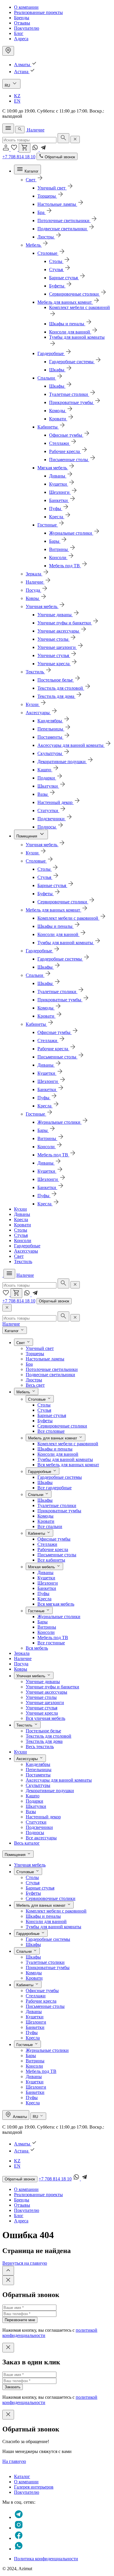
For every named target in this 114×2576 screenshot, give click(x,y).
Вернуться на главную (25, 2263)
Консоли (23, 1240)
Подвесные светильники (50, 1375)
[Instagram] (19, 2528)
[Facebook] (19, 2538)
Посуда (21, 1664)
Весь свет (35, 1385)
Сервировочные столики (62, 1426)
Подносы (35, 1833)
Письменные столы (57, 1555)
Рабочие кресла (53, 1549)
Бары (43, 1622)
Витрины (47, 1627)
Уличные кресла (42, 1713)
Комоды (45, 1516)
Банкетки (47, 1588)
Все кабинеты (51, 1560)
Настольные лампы (45, 1359)
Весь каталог (27, 1843)
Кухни (20, 1209)
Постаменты (38, 1775)
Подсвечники (39, 1827)
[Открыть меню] (8, 128)
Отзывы (22, 23)
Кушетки (46, 1578)
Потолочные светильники (52, 1369)
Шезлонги (48, 1583)
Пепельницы (39, 1770)
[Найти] (63, 138)
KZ (17, 96)
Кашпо (33, 1796)
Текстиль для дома (44, 1741)
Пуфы (43, 1593)
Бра (29, 1364)
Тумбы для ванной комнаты (65, 1459)
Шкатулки (36, 1806)
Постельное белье (43, 1731)
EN (17, 101)
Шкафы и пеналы (55, 1449)
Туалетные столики (57, 1505)
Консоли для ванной (58, 1454)
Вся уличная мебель (45, 1718)
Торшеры (35, 1354)
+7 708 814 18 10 (19, 157)
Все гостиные (51, 1643)
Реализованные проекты (38, 12)
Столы (21, 1230)
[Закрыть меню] (7, 1308)
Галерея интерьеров (34, 2487)
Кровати (23, 1225)
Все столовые (51, 1431)
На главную (14, 2461)
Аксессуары (26, 1251)
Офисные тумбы (54, 1539)
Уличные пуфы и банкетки (52, 1687)
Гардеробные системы (60, 1477)
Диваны (22, 1214)
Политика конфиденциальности (46, 2559)
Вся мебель (37, 1648)
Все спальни (50, 1526)
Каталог (22, 2476)
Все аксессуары (41, 1838)
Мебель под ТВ (53, 1638)
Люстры (34, 1380)
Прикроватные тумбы (59, 1511)
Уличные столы (41, 1697)
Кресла (21, 1219)
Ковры (21, 1669)
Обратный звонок (54, 1301)
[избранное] (15, 149)
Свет (19, 1256)
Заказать (13, 2387)
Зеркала (22, 1653)
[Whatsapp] (36, 149)
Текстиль (23, 1261)
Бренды (22, 18)
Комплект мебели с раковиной (68, 1444)
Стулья (21, 1235)
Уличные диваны (43, 1682)
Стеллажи (47, 1544)
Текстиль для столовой (49, 1736)
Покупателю (27, 28)
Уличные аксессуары (46, 1692)
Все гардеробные (55, 1488)
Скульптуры (38, 1785)
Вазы (31, 1812)
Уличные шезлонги (45, 1703)
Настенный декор (43, 1817)
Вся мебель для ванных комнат (68, 1465)
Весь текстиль (40, 1747)
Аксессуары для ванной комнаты (59, 1780)
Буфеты (45, 1421)
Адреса (21, 39)
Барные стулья (52, 1415)
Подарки (34, 1801)
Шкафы (45, 1482)
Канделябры (38, 1764)
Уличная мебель (30, 1865)
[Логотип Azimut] (26, 130)
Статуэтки (36, 1822)
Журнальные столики (59, 1617)
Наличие (36, 130)
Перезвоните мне (20, 2320)
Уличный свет (40, 1348)
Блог (19, 33)
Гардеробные (27, 1246)
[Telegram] (43, 149)
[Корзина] (25, 148)
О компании (26, 7)
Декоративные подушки (50, 1791)
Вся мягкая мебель (56, 1604)
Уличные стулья (42, 1708)
